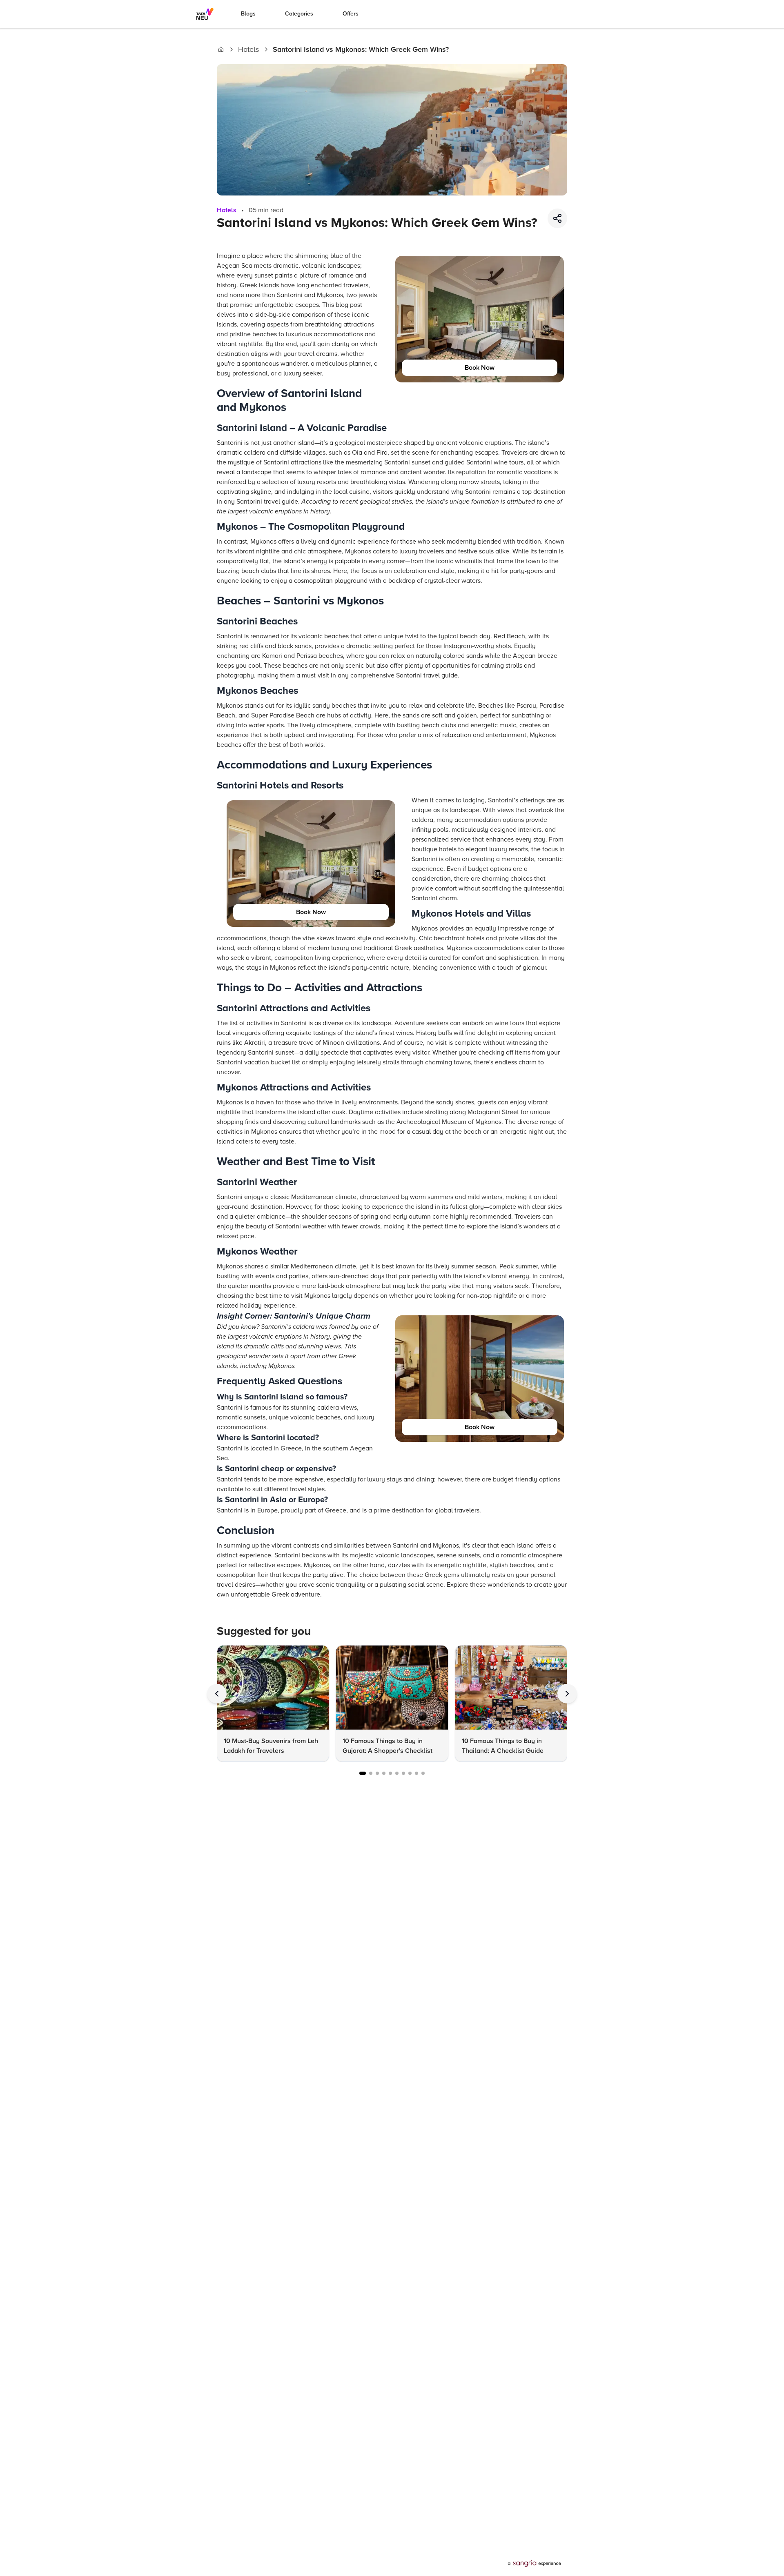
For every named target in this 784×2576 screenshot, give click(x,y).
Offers (351, 14)
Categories (299, 14)
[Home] (221, 49)
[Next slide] (567, 1694)
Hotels (248, 49)
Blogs (248, 14)
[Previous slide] (217, 1694)
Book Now (480, 368)
